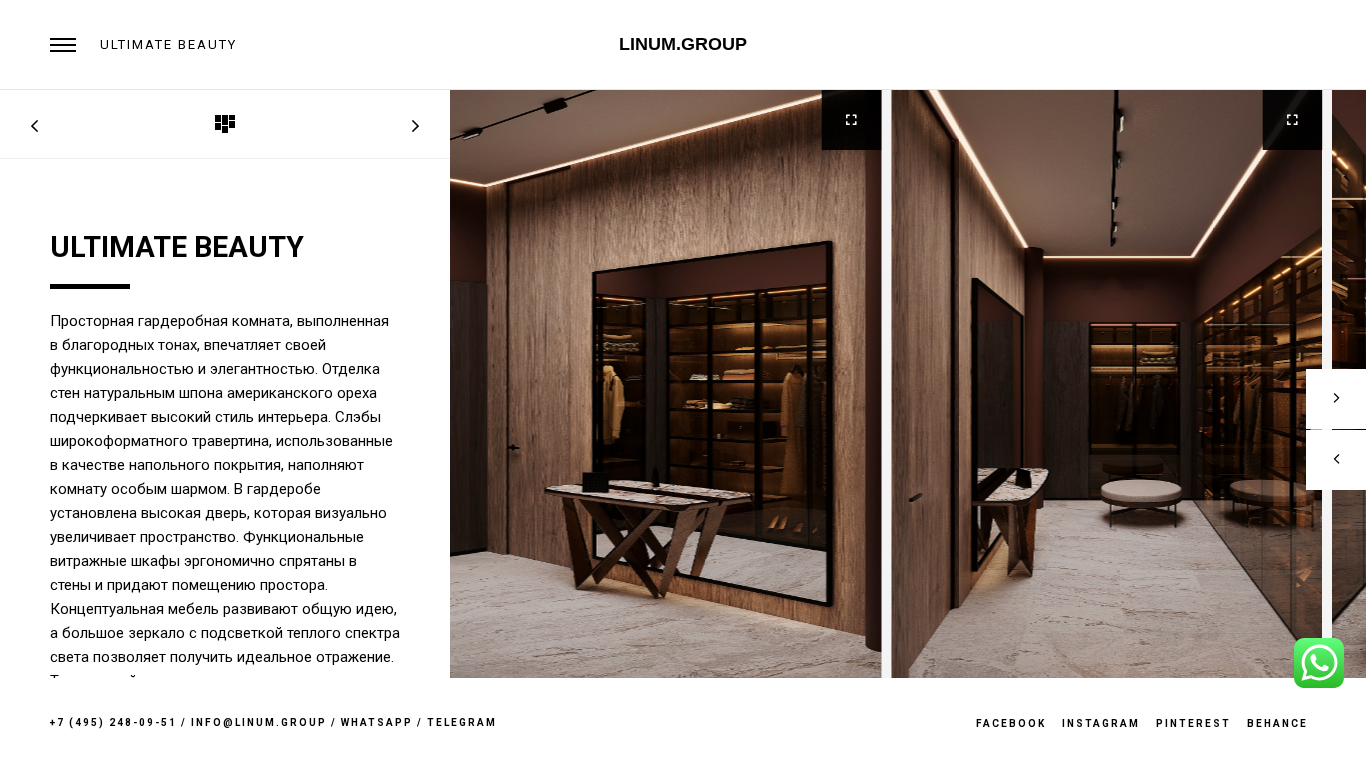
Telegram (462, 722)
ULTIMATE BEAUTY (168, 44)
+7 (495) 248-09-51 (113, 722)
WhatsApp (377, 722)
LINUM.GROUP (683, 44)
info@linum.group (259, 722)
